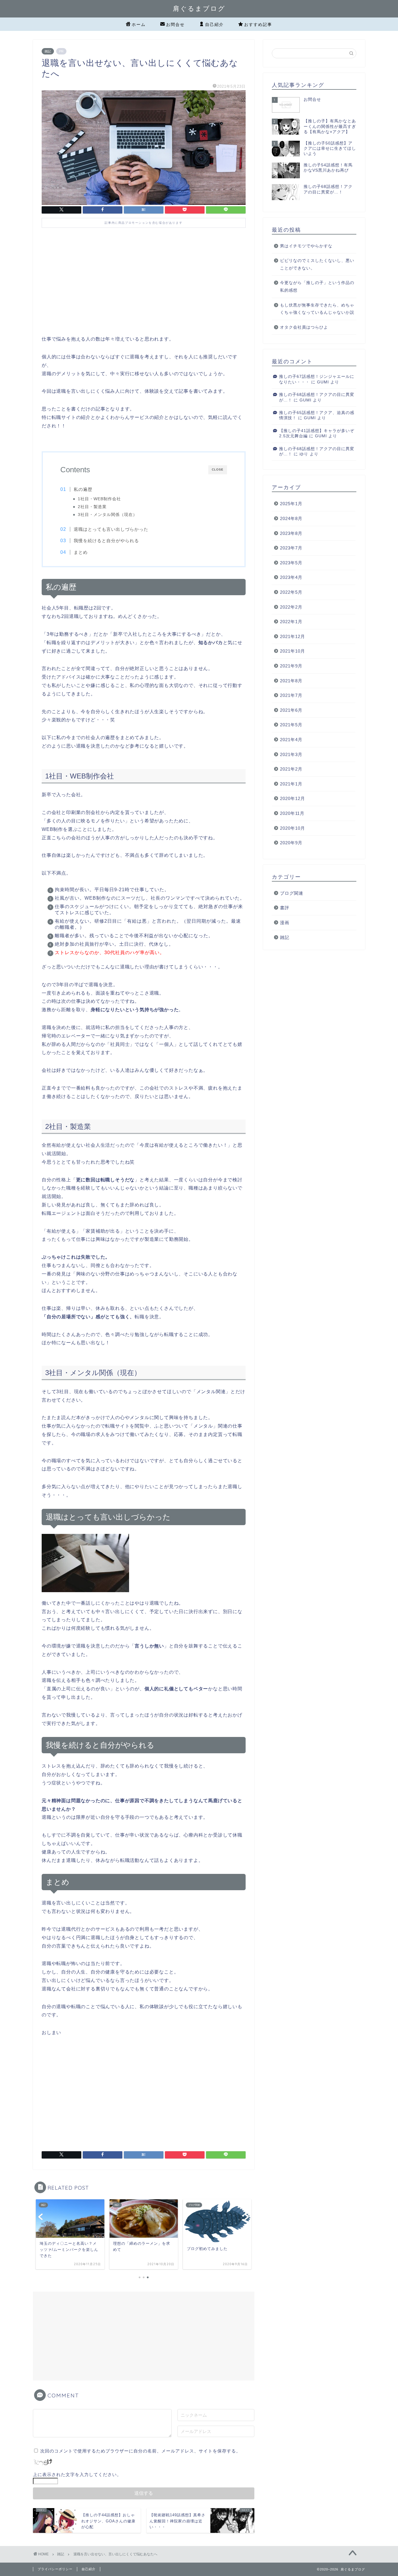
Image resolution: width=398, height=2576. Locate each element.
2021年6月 (291, 710)
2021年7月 (291, 695)
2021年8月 (291, 681)
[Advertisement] (144, 286)
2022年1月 (291, 622)
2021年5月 (291, 725)
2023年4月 (291, 577)
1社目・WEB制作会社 (99, 499)
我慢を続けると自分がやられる (106, 541)
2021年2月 (291, 769)
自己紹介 (214, 24)
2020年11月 (292, 813)
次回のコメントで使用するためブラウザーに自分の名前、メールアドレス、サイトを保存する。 (140, 2451)
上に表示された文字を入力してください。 (77, 2474)
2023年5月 (291, 563)
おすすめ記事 (258, 24)
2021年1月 (291, 784)
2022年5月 (291, 592)
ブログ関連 (292, 893)
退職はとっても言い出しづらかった (111, 529)
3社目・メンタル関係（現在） (108, 515)
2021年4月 (291, 740)
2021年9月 (291, 666)
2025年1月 (291, 504)
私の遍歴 (83, 489)
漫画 (285, 923)
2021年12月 (293, 636)
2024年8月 (291, 518)
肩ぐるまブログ (199, 8)
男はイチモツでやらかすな (306, 246)
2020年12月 (293, 798)
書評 (285, 908)
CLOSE (218, 469)
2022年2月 (291, 607)
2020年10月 (293, 828)
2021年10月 (293, 651)
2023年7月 (291, 548)
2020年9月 (291, 843)
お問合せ (175, 24)
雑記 (48, 51)
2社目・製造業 (92, 507)
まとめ (81, 552)
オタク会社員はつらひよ (304, 327)
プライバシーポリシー (55, 2569)
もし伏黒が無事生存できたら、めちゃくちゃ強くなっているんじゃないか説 (317, 309)
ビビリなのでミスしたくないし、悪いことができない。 (317, 264)
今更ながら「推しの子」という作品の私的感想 (317, 287)
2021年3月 (291, 754)
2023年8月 (291, 533)
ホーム (139, 24)
